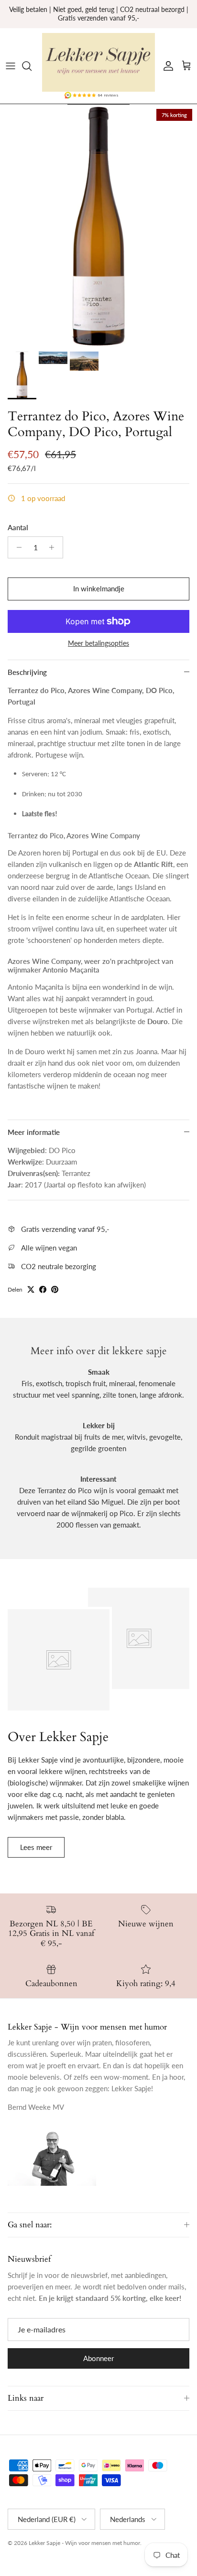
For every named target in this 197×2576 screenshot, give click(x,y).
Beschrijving (27, 672)
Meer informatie (34, 1132)
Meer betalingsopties (98, 643)
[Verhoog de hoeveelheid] (54, 547)
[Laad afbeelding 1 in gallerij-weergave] (98, 225)
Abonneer (98, 2358)
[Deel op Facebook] (43, 1289)
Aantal (18, 527)
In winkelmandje (99, 588)
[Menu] (11, 66)
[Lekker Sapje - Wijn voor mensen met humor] (98, 63)
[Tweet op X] (31, 1289)
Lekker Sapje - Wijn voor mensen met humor (84, 2543)
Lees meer (36, 1847)
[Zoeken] (32, 66)
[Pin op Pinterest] (55, 1289)
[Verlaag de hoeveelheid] (16, 547)
